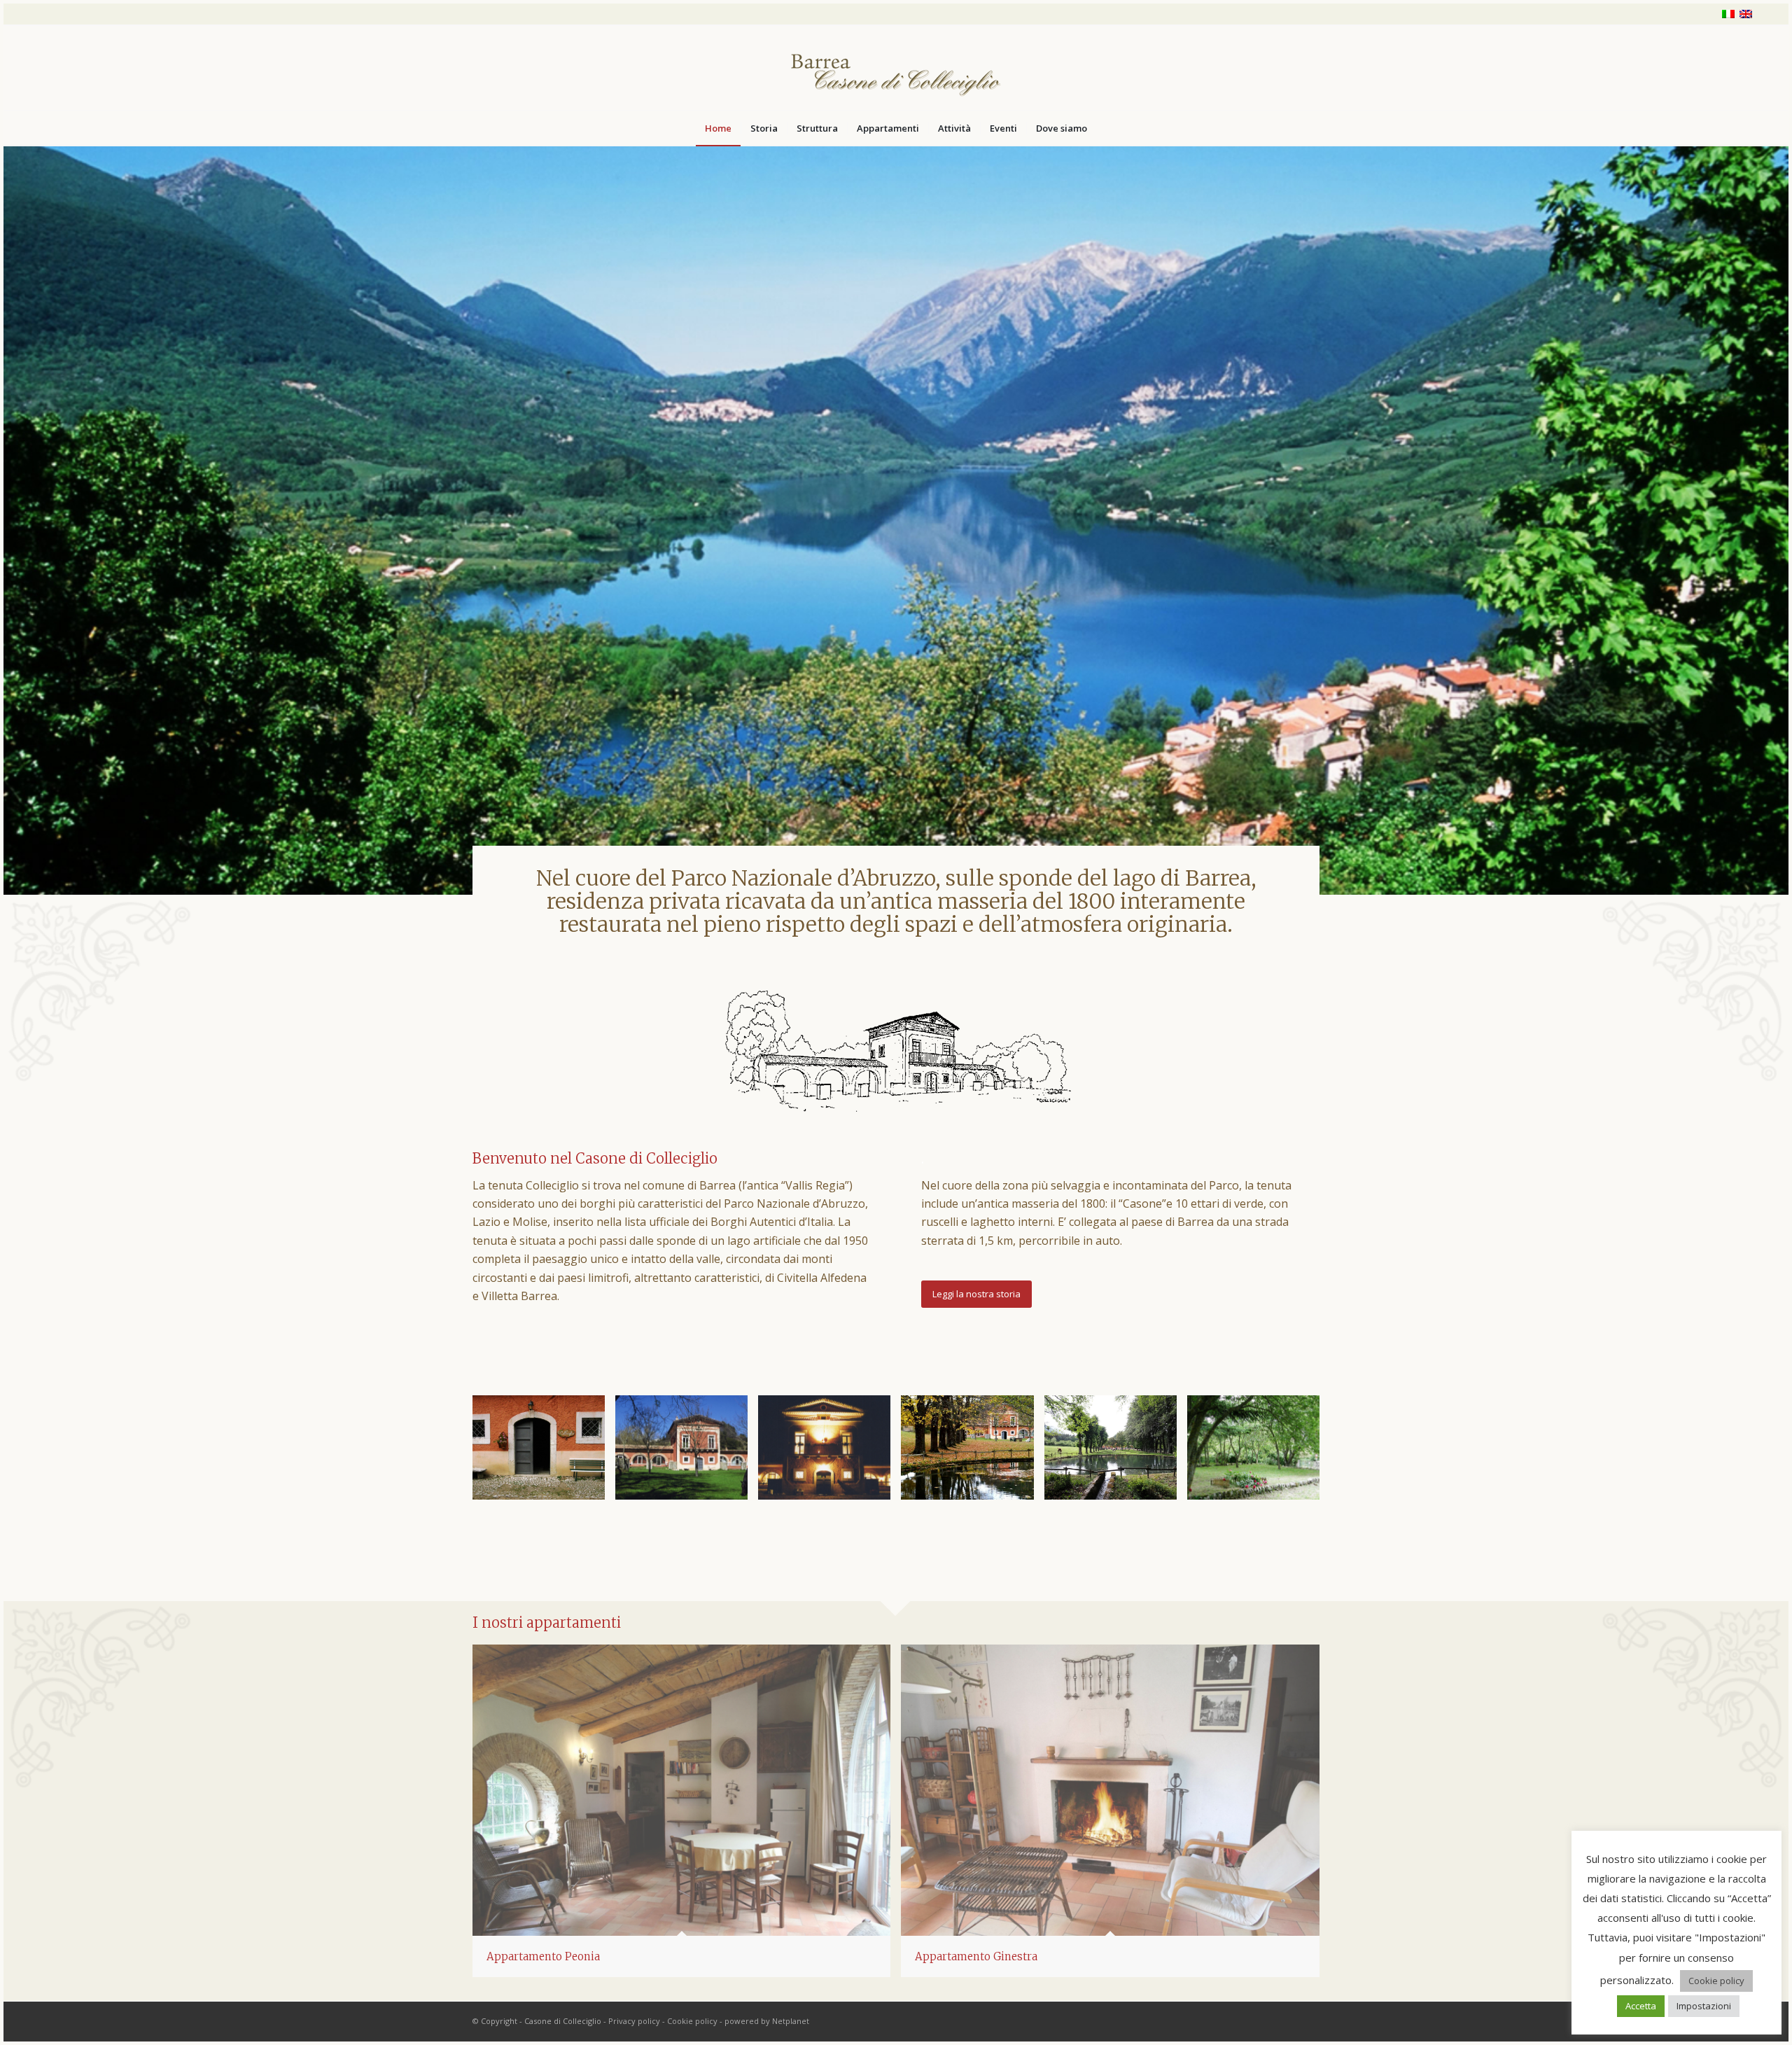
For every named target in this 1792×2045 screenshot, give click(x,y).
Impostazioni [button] (1704, 2006)
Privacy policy (634, 2021)
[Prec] (16, 506)
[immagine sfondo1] (687, 1452)
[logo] (896, 68)
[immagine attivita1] (1259, 1452)
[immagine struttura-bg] (544, 1452)
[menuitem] (718, 128)
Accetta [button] (1641, 2006)
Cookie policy (692, 2021)
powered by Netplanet (767, 2021)
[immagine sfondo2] (829, 1452)
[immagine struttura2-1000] (1116, 1452)
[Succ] (1776, 506)
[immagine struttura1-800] (972, 1452)
